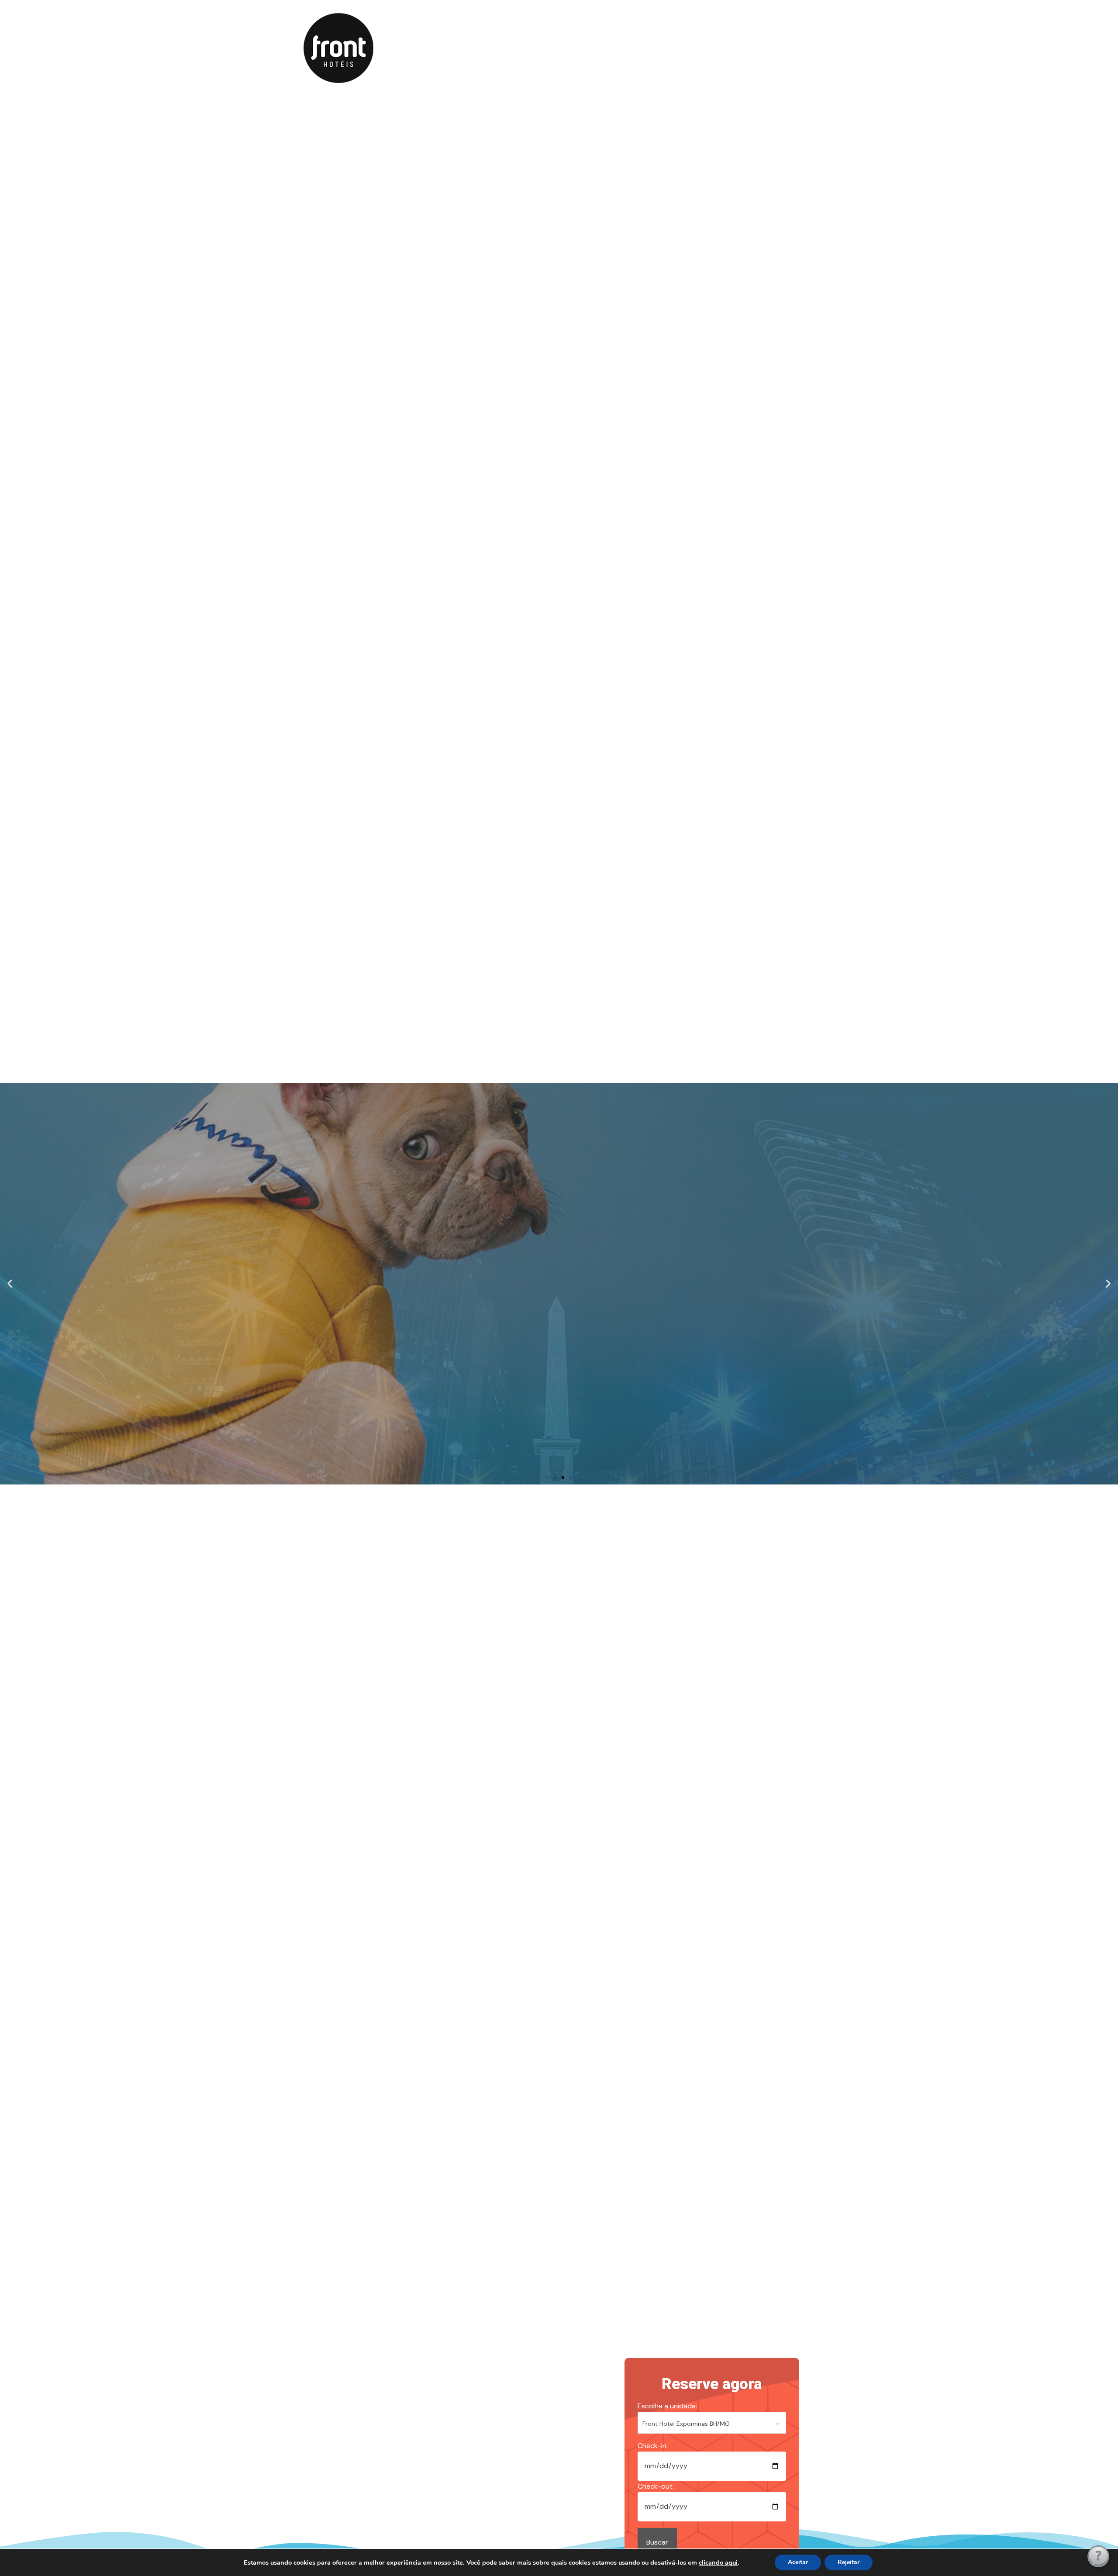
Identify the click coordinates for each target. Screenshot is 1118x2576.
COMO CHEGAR (669, 47)
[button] (10, 1284)
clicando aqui (718, 2562)
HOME (457, 47)
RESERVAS (550, 47)
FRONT (501, 47)
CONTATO (606, 47)
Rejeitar (849, 2562)
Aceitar (798, 2562)
